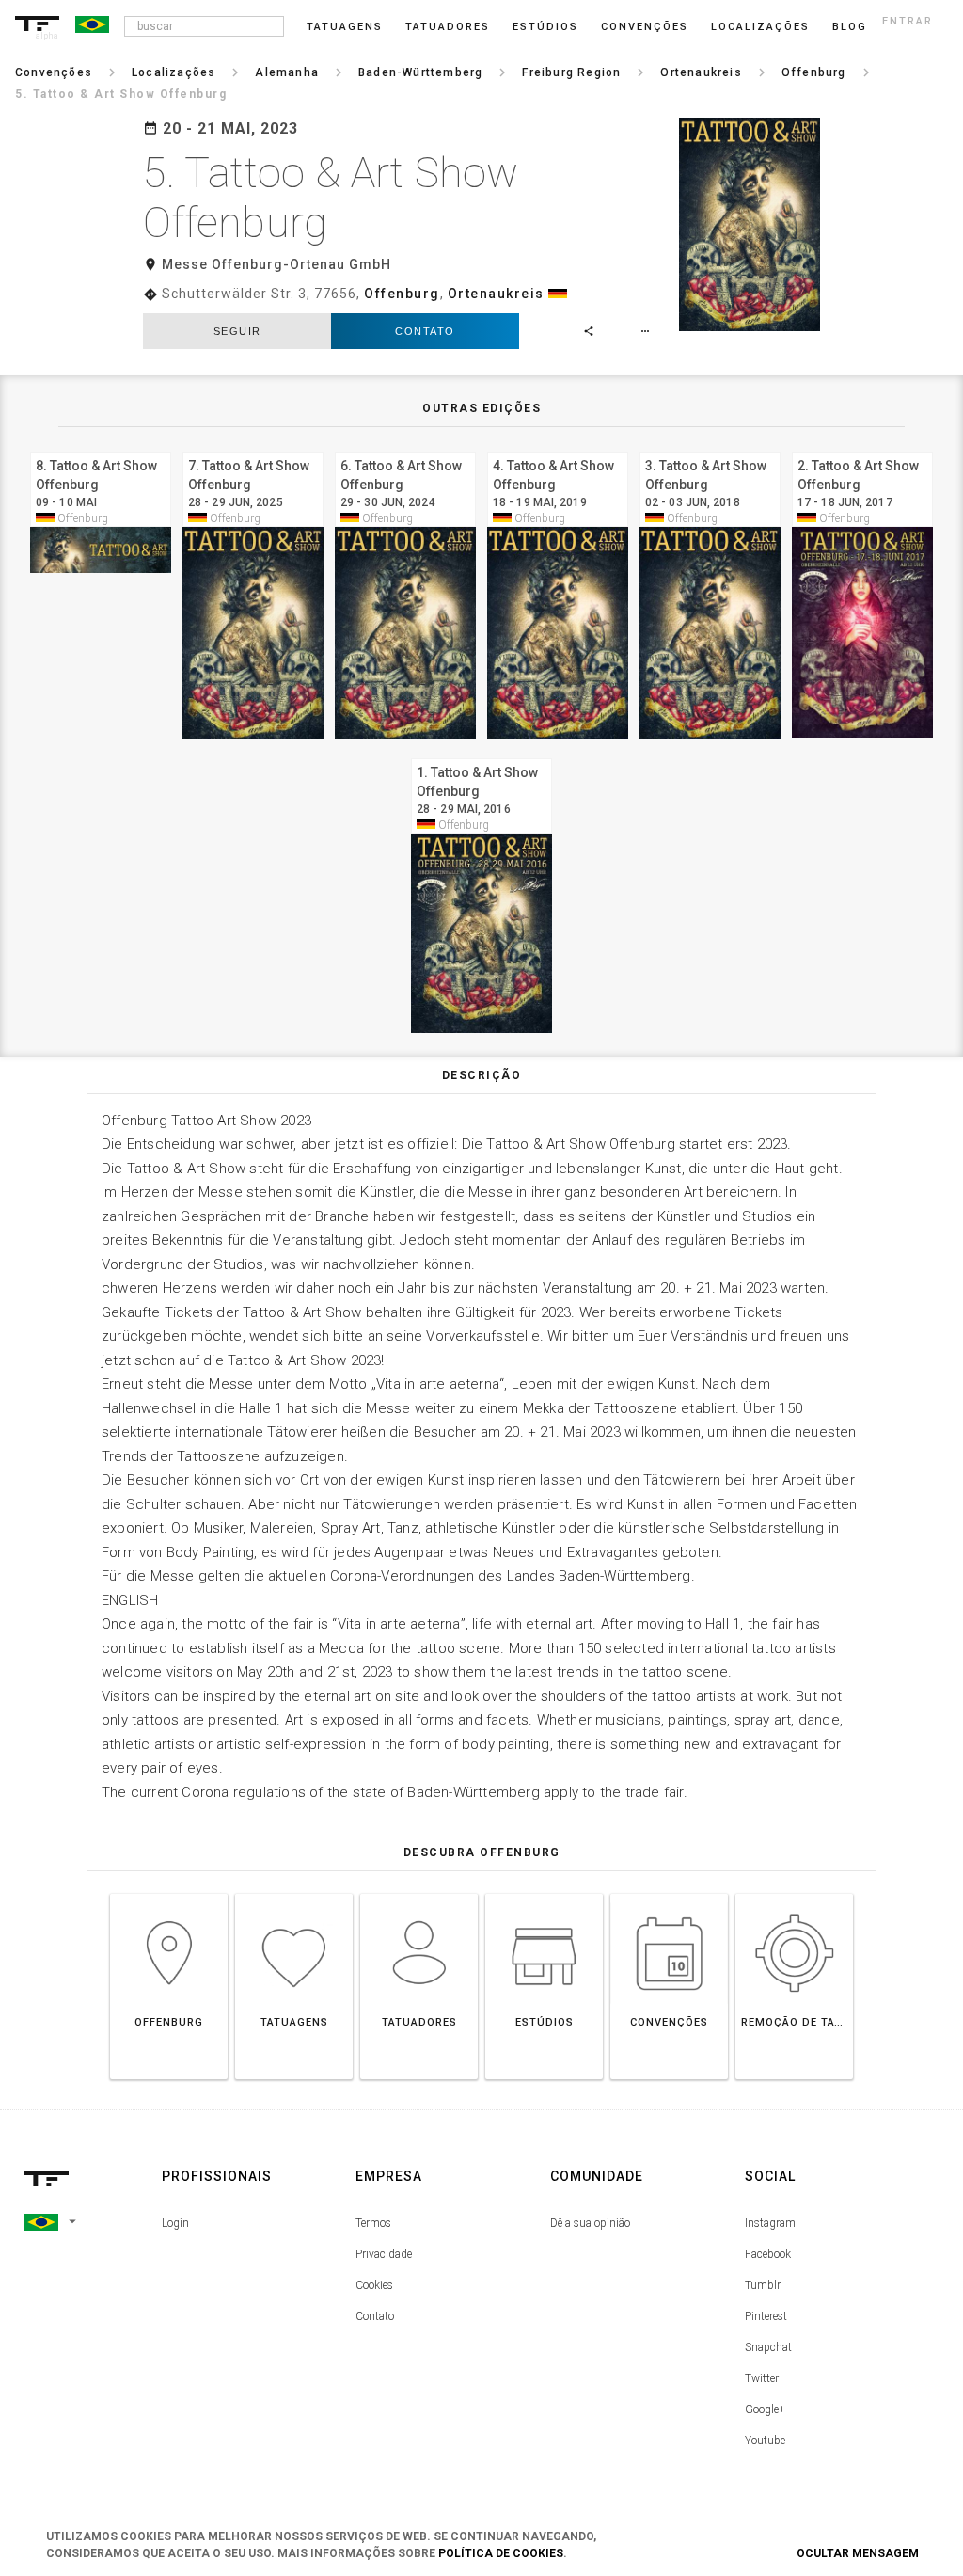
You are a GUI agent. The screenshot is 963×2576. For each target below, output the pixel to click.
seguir (237, 331)
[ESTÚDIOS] (544, 1893)
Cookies (374, 2285)
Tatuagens (345, 27)
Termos (373, 2223)
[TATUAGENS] (294, 1893)
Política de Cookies (501, 2553)
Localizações (760, 27)
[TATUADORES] (419, 1893)
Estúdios (545, 27)
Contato (425, 331)
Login (175, 2223)
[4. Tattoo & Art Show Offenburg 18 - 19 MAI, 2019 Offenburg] (558, 449)
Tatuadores (448, 27)
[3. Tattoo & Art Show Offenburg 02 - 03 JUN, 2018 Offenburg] (710, 449)
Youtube (765, 2441)
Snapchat (768, 2347)
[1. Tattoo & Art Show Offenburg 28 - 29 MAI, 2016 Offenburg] (481, 756)
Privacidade (384, 2254)
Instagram (770, 2223)
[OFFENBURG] (169, 1893)
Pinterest (766, 2316)
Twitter (762, 2378)
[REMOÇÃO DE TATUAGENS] (794, 1893)
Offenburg (402, 294)
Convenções (645, 27)
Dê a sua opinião (590, 2223)
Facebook (768, 2254)
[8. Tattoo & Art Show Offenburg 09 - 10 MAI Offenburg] (101, 449)
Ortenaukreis (496, 294)
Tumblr (763, 2285)
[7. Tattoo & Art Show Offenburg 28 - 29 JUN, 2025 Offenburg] (253, 449)
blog (850, 27)
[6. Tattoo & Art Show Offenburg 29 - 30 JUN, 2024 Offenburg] (405, 449)
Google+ (765, 2409)
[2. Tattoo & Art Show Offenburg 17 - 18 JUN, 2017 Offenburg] (862, 449)
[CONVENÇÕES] (669, 1893)
